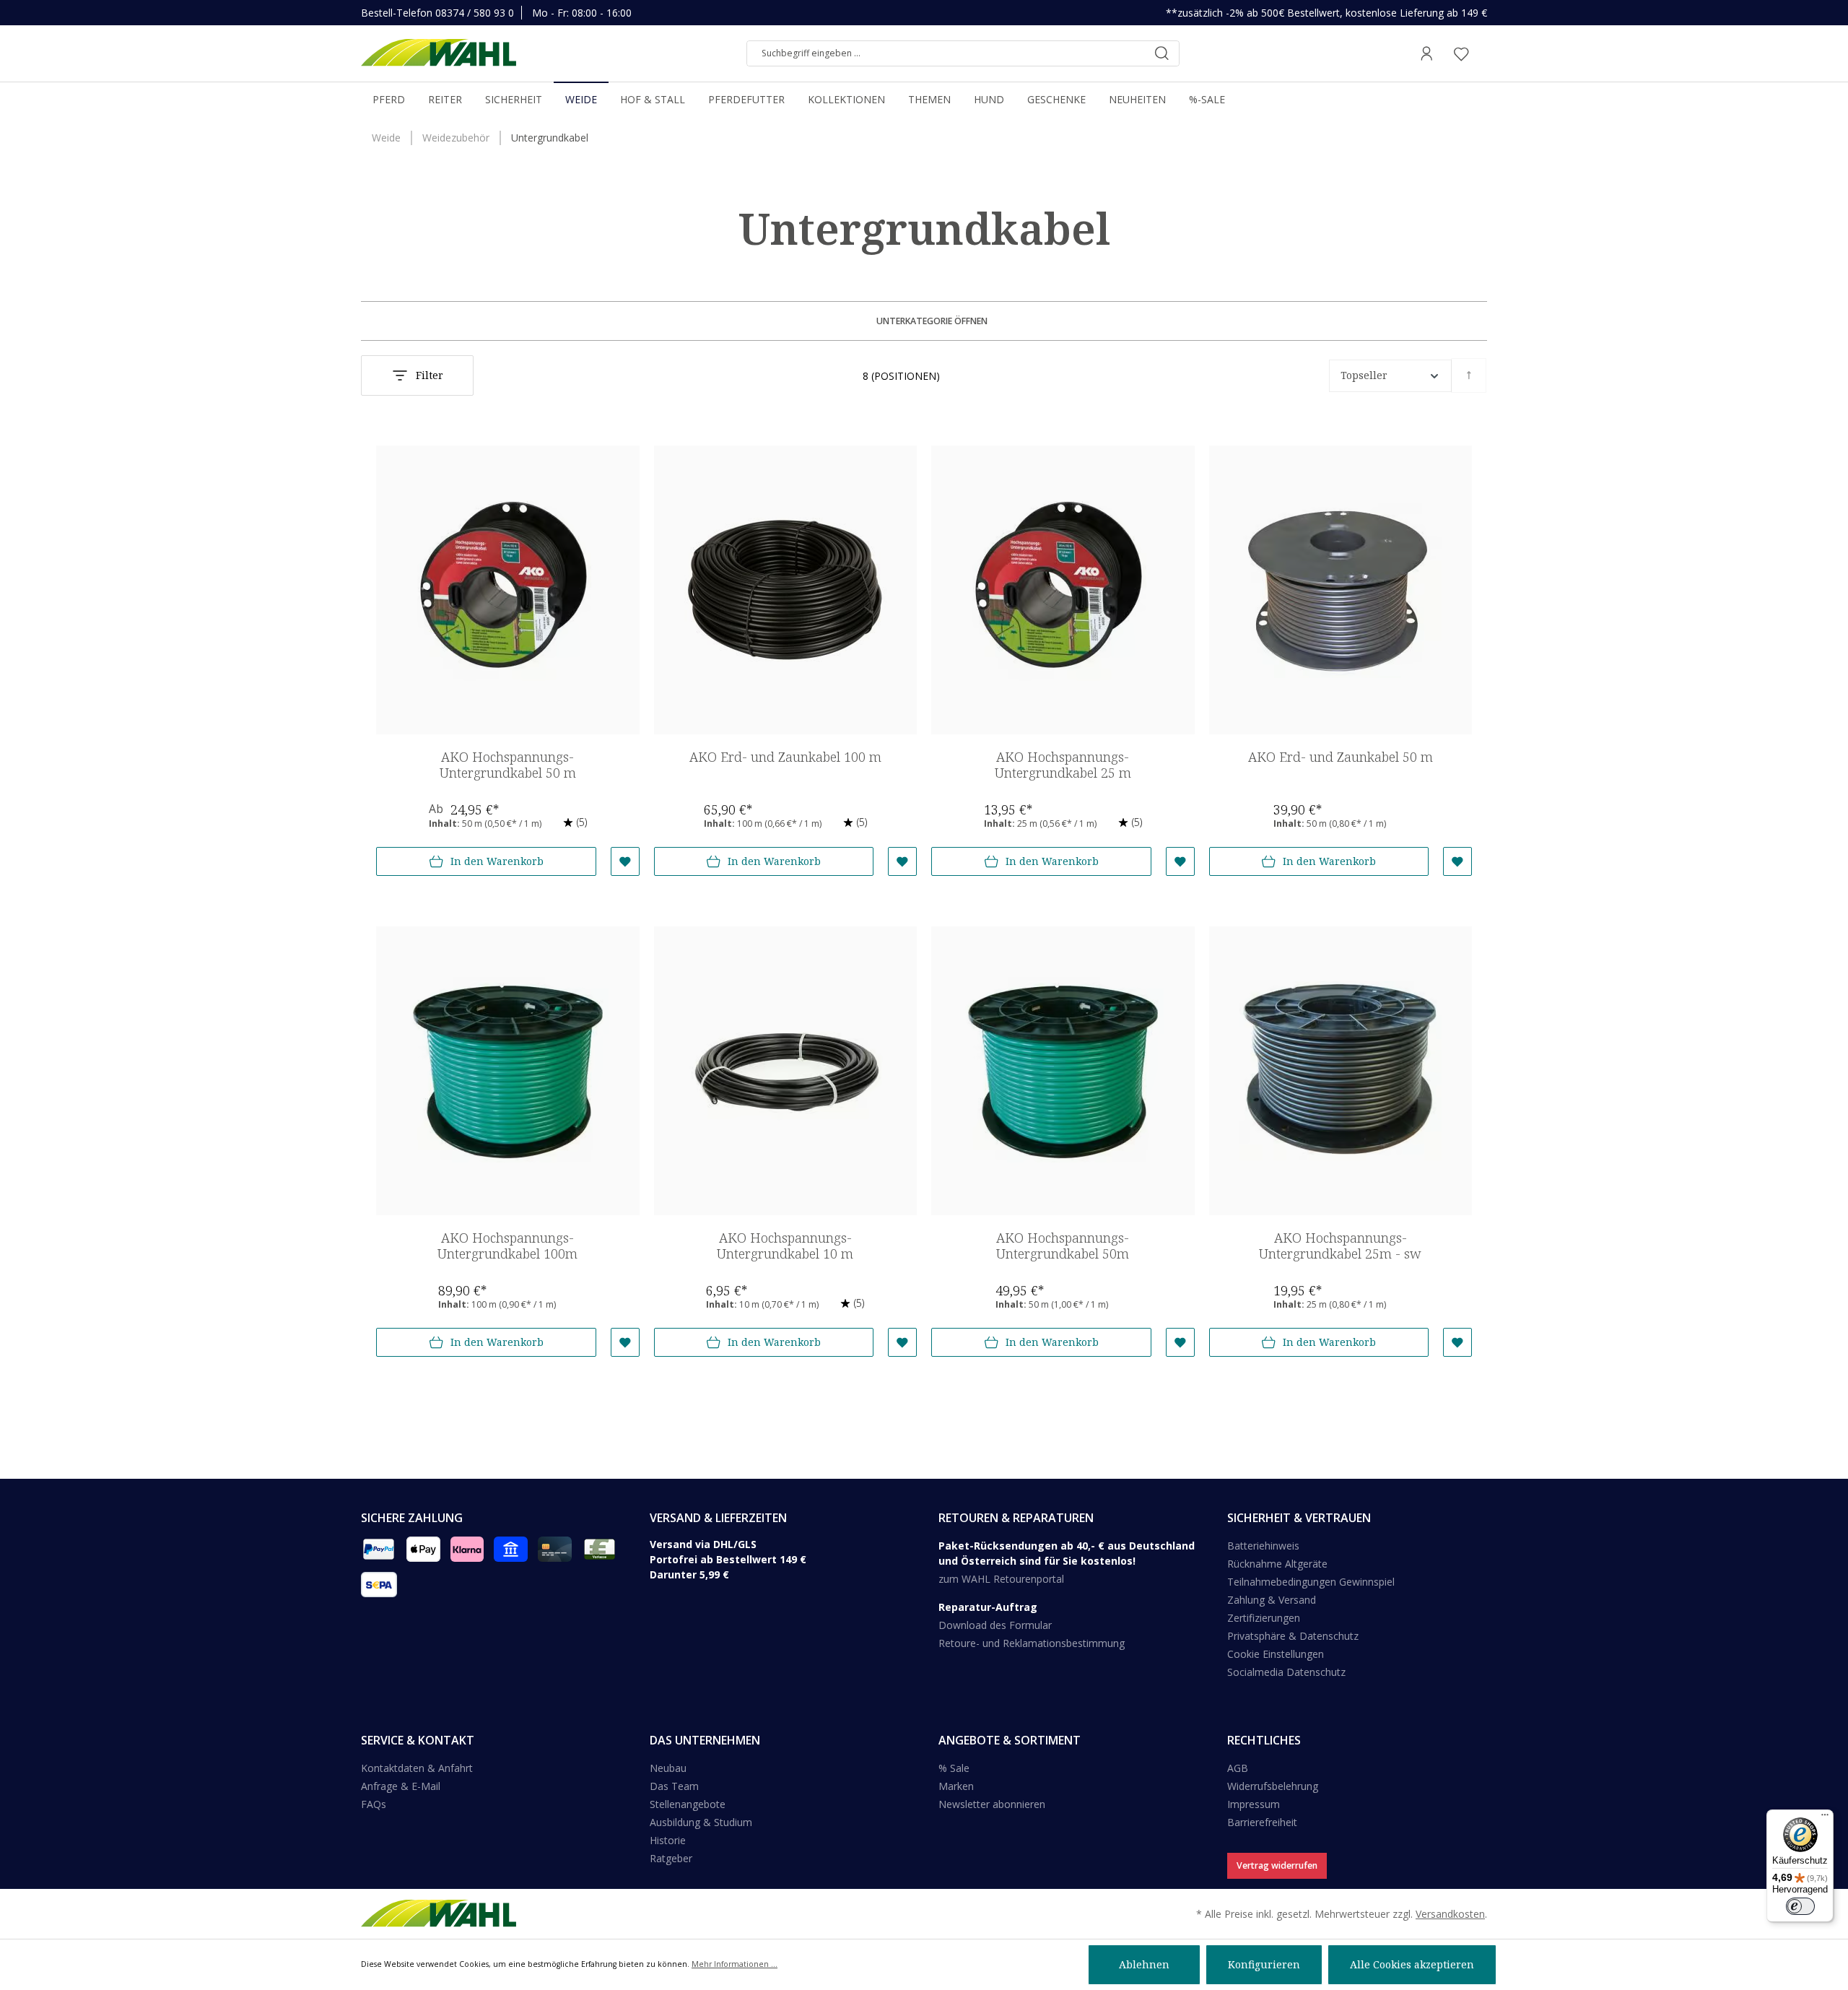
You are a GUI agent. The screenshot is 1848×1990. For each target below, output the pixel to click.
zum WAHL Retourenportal (1001, 1579)
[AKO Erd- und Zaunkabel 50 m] (1341, 590)
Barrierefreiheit (1262, 1822)
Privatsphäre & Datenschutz (1293, 1636)
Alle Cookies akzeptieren (1412, 1964)
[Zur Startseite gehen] (439, 53)
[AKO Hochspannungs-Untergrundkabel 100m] (508, 1071)
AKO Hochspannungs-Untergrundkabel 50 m (508, 765)
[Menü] (1825, 1818)
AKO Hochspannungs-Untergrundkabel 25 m (1063, 765)
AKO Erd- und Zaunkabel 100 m (785, 757)
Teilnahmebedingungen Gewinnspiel (1311, 1582)
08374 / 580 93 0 (475, 13)
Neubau (668, 1768)
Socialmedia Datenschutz (1286, 1672)
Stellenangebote (688, 1804)
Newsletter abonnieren (992, 1804)
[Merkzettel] (1461, 53)
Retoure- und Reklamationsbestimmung (1032, 1643)
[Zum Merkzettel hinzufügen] (625, 861)
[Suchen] (1161, 53)
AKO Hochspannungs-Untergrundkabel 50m (1063, 1246)
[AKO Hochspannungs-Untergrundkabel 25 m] (1063, 590)
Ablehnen (1144, 1964)
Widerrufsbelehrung (1273, 1786)
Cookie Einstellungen (1276, 1654)
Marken (956, 1786)
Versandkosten (1450, 1914)
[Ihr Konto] (1426, 53)
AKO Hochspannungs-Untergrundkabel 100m (507, 1246)
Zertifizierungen (1264, 1618)
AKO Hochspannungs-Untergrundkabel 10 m (785, 1246)
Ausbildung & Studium (701, 1822)
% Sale (954, 1768)
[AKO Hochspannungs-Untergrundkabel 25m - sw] (1341, 1071)
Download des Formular (995, 1625)
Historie (668, 1840)
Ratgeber (671, 1858)
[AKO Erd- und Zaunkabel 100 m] (786, 590)
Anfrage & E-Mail (401, 1786)
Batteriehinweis (1263, 1546)
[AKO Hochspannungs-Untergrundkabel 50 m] (508, 590)
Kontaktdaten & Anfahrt (417, 1768)
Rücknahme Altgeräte (1277, 1564)
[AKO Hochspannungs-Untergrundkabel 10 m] (786, 1071)
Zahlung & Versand (1272, 1600)
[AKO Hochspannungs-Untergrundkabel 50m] (1063, 1071)
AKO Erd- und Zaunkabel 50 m (1341, 757)
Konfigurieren (1264, 1964)
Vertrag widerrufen (1277, 1865)
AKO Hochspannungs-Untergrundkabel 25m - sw (1340, 1246)
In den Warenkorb (497, 861)
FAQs (374, 1804)
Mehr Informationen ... (735, 1964)
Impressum (1254, 1804)
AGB (1238, 1768)
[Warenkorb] (1483, 53)
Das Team (674, 1786)
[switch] (1800, 1906)
